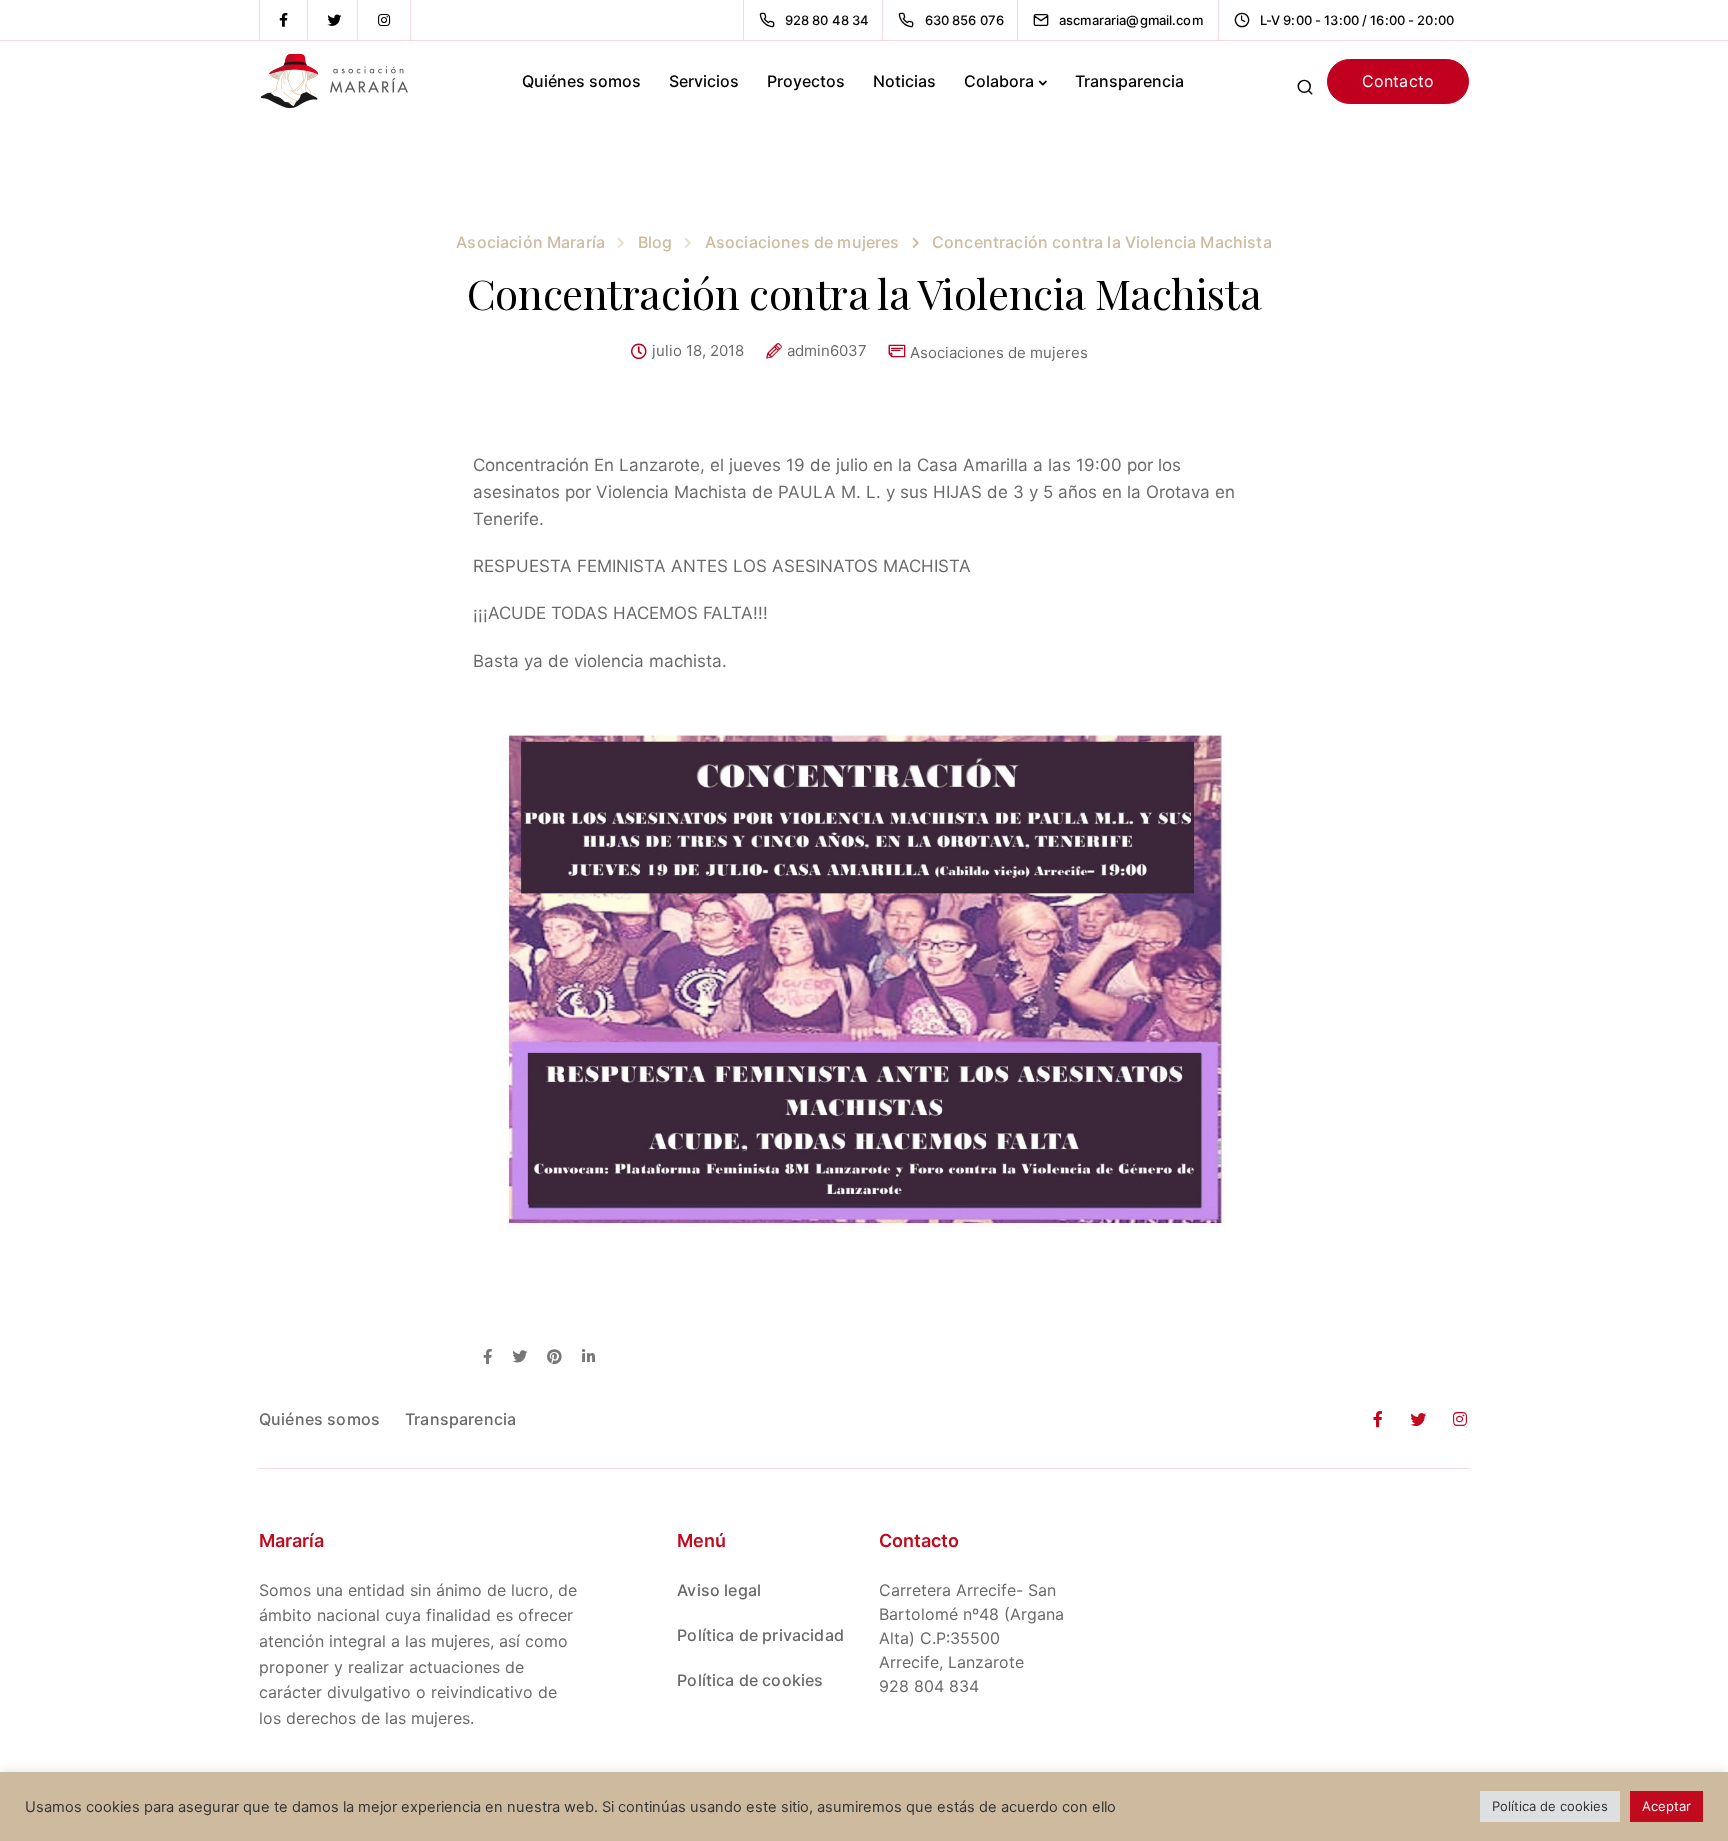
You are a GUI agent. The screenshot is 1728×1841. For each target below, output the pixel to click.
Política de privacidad (760, 1635)
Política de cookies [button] (1550, 1806)
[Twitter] (334, 20)
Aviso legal (719, 1590)
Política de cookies (750, 1680)
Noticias (904, 81)
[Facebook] (284, 20)
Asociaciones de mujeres (999, 352)
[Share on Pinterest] (554, 1358)
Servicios (704, 81)
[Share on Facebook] (487, 1358)
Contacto (1398, 81)
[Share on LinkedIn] (588, 1358)
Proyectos (806, 81)
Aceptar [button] (1666, 1806)
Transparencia (1129, 81)
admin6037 (827, 351)
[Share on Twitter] (519, 1358)
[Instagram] (384, 20)
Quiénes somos (581, 81)
